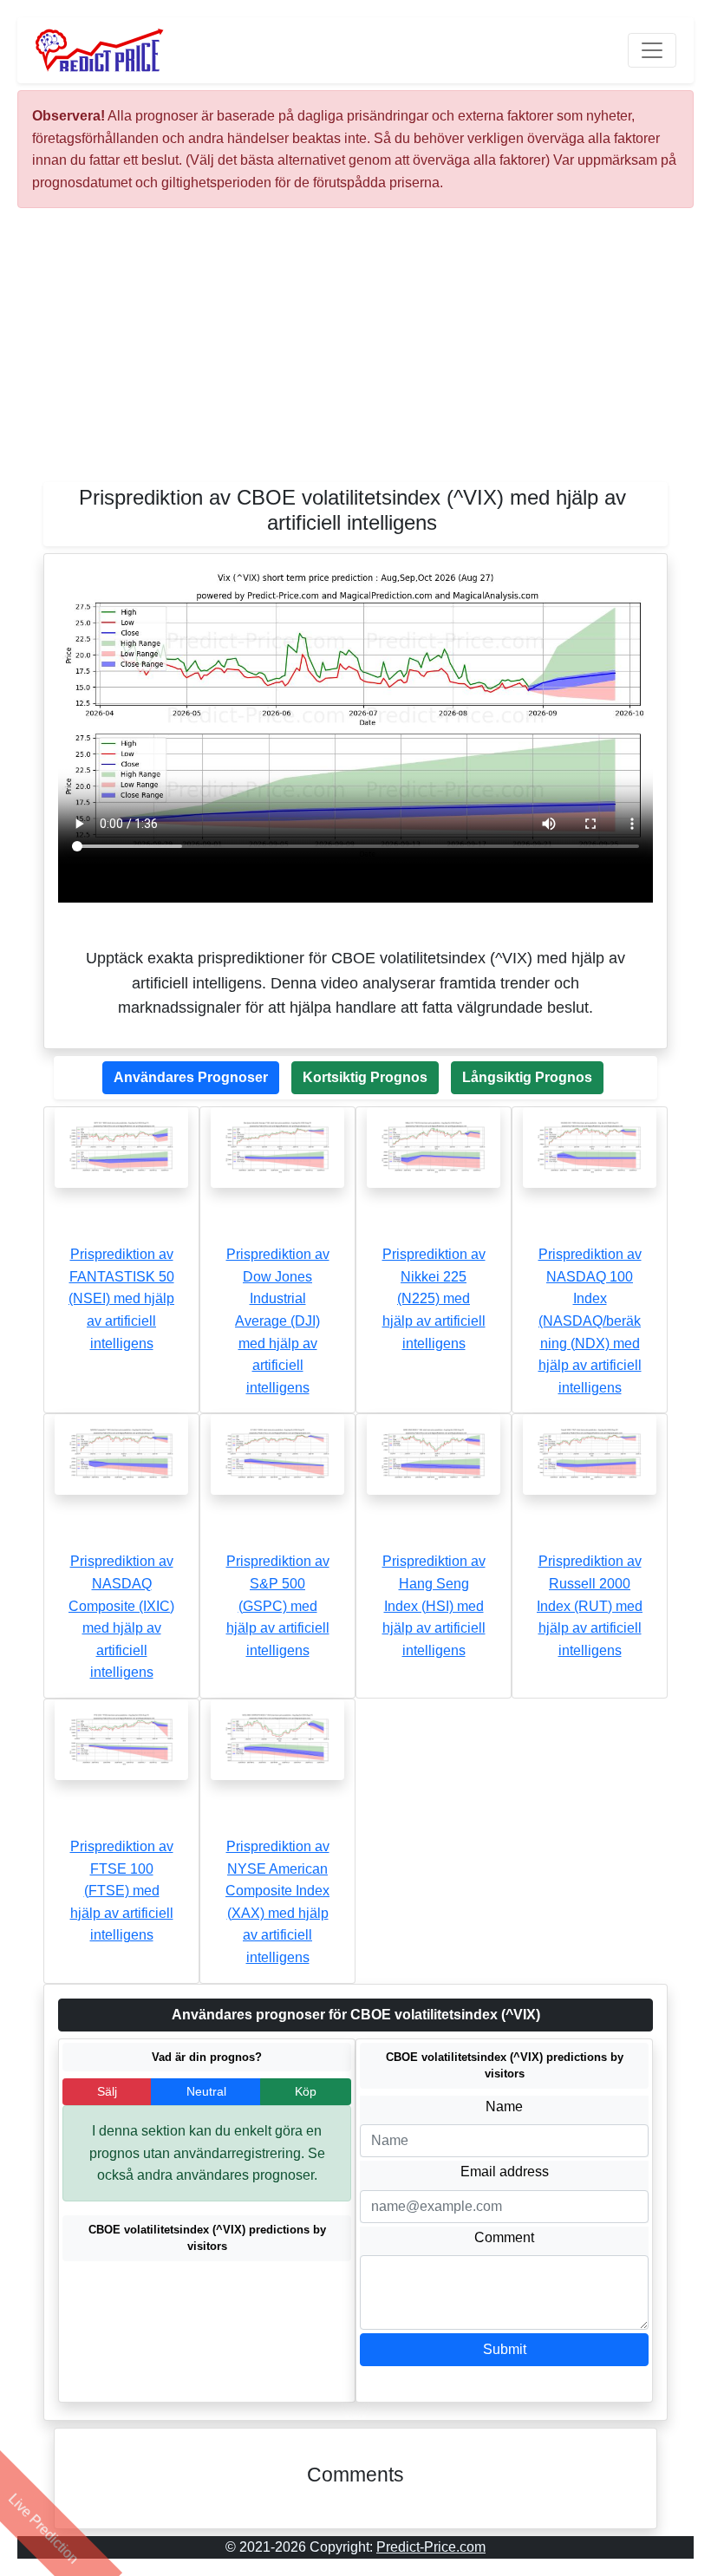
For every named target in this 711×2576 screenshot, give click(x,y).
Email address (505, 2172)
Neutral (206, 2091)
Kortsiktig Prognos (365, 1077)
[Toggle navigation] (652, 50)
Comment (504, 2237)
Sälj (107, 2091)
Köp (306, 2091)
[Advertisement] (355, 352)
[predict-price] (100, 50)
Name (504, 2106)
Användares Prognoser (191, 1077)
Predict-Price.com (431, 2547)
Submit (505, 2349)
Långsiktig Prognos (527, 1077)
